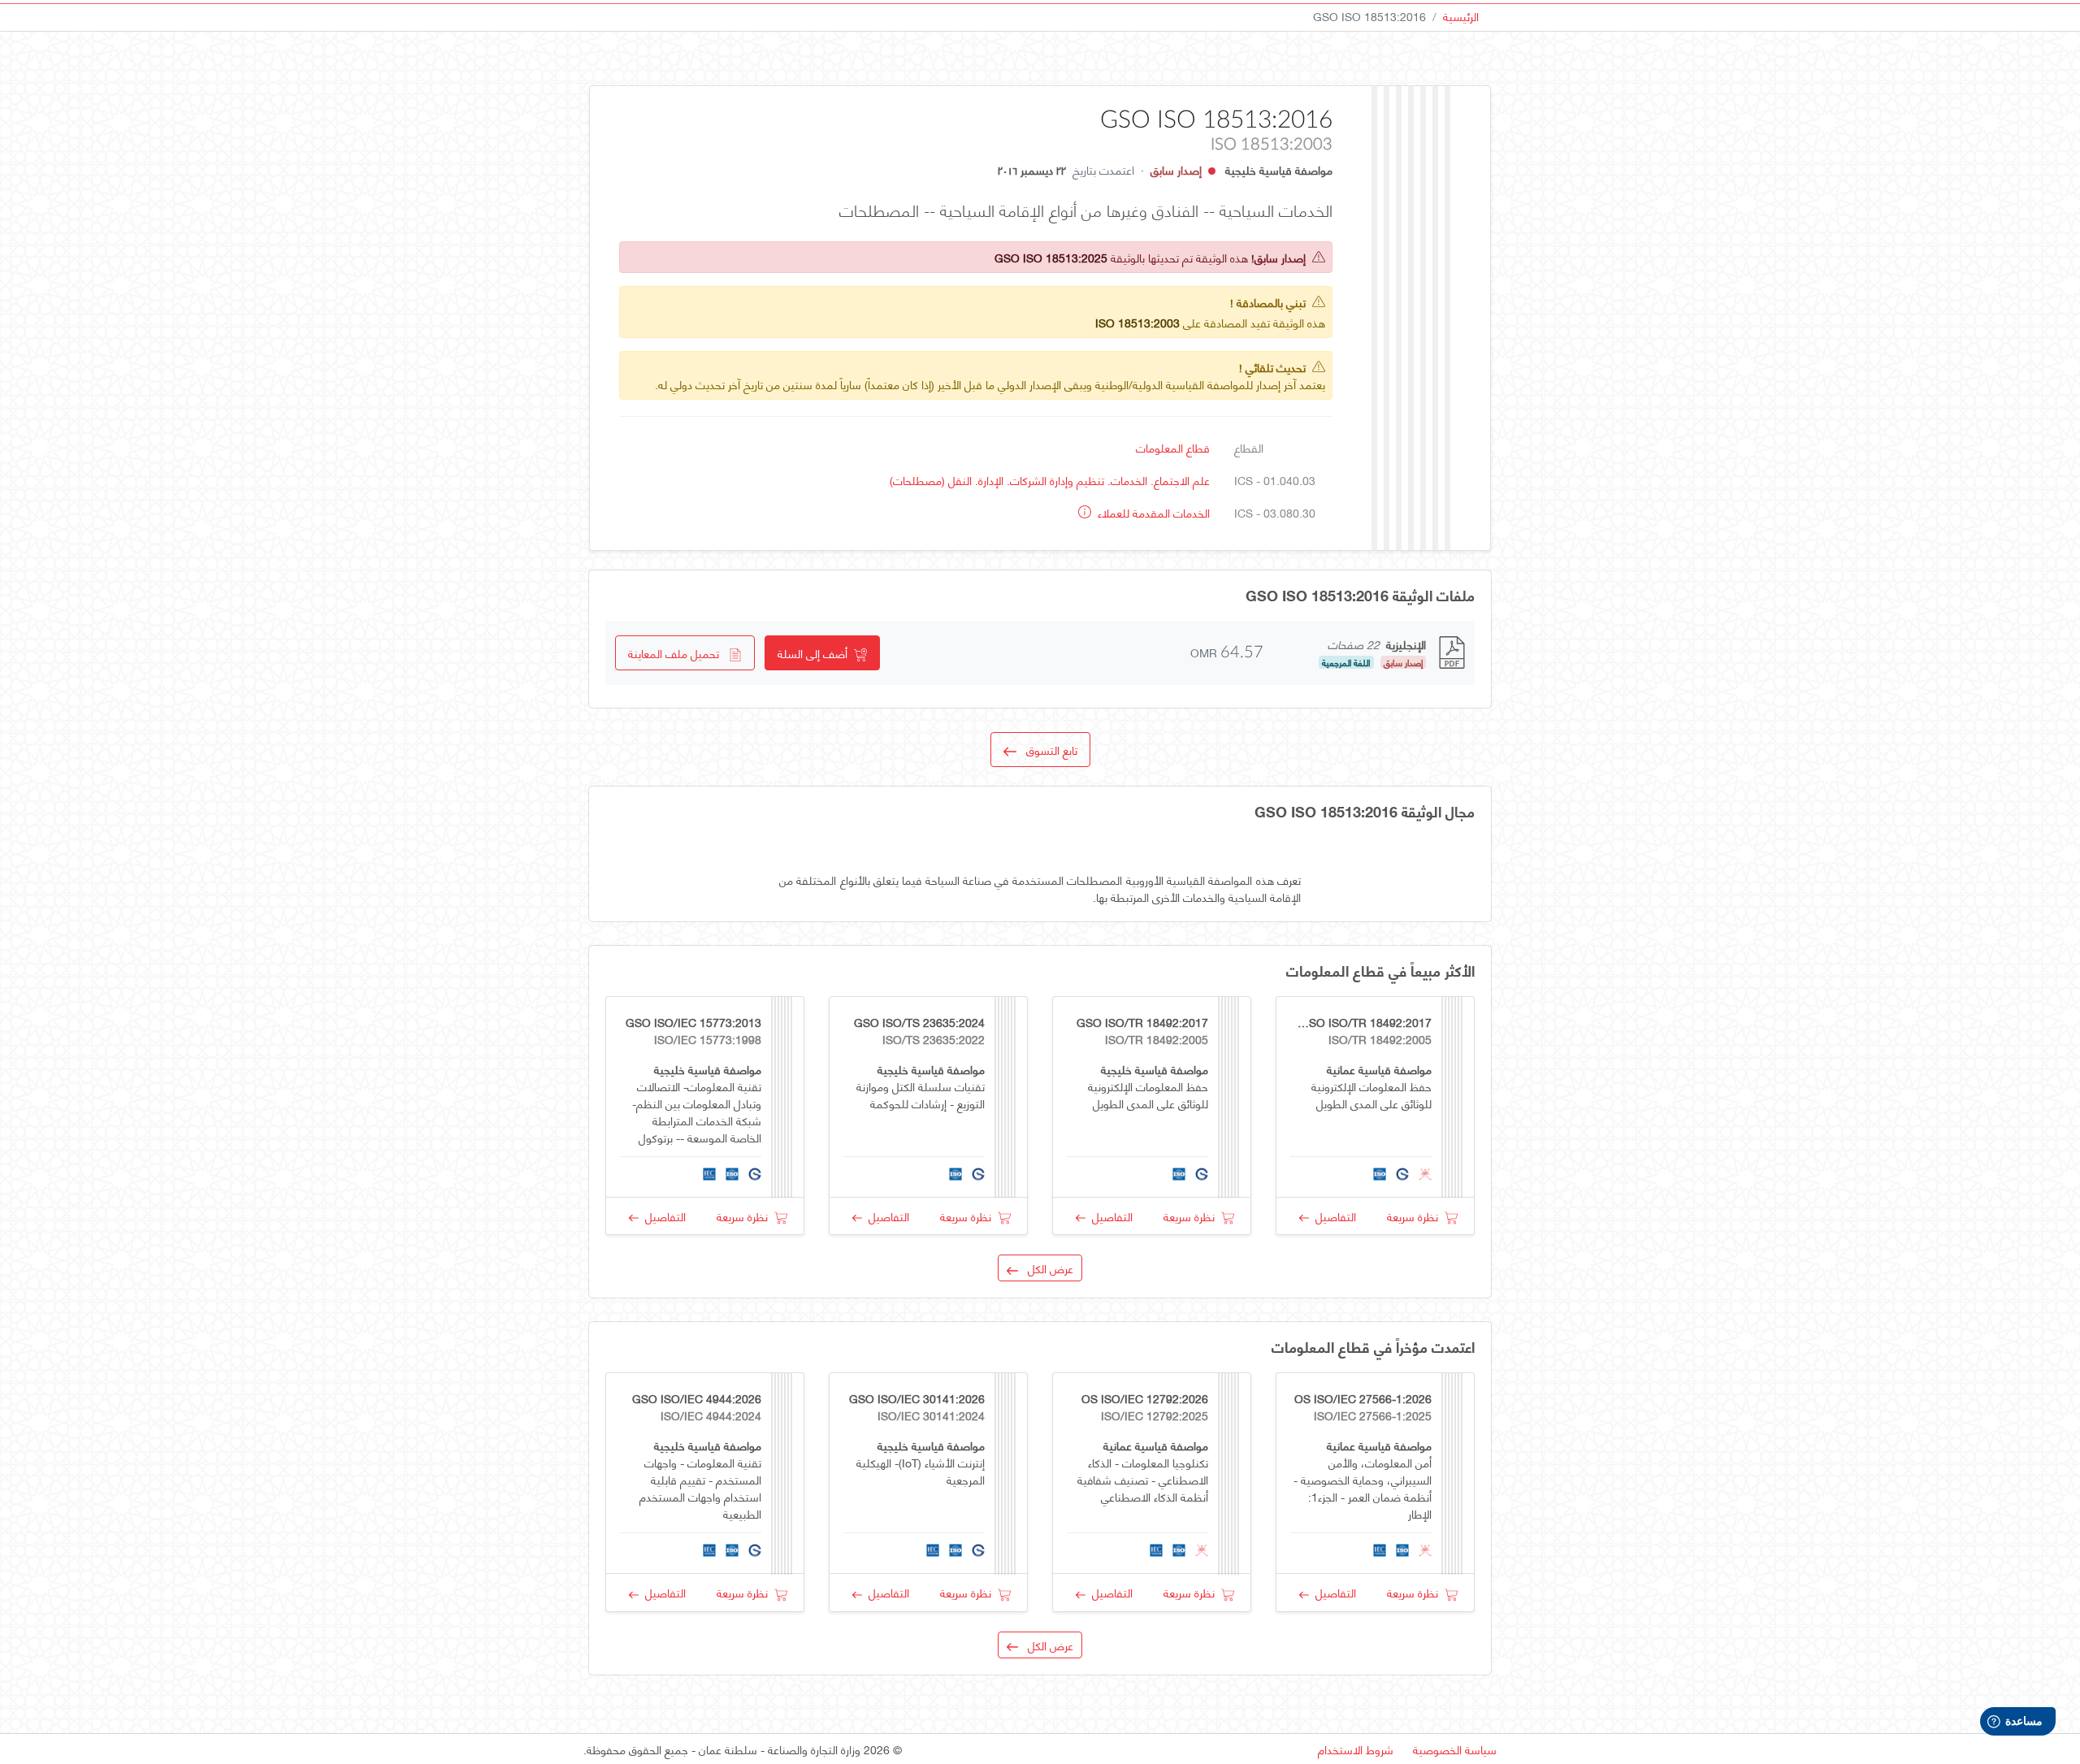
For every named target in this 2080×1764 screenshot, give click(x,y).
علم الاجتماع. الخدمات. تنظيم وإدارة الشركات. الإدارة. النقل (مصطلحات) (1050, 480)
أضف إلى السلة (816, 653)
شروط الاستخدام (1356, 1749)
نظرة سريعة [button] (1416, 1216)
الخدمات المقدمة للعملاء (1152, 512)
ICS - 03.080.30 (1275, 512)
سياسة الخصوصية (1455, 1749)
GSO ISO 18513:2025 (1051, 257)
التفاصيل (1332, 1216)
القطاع (1249, 447)
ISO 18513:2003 (1137, 322)
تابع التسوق (1047, 750)
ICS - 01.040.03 (1275, 480)
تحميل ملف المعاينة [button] (678, 653)
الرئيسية (1461, 16)
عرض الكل (1046, 1268)
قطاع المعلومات (1173, 447)
